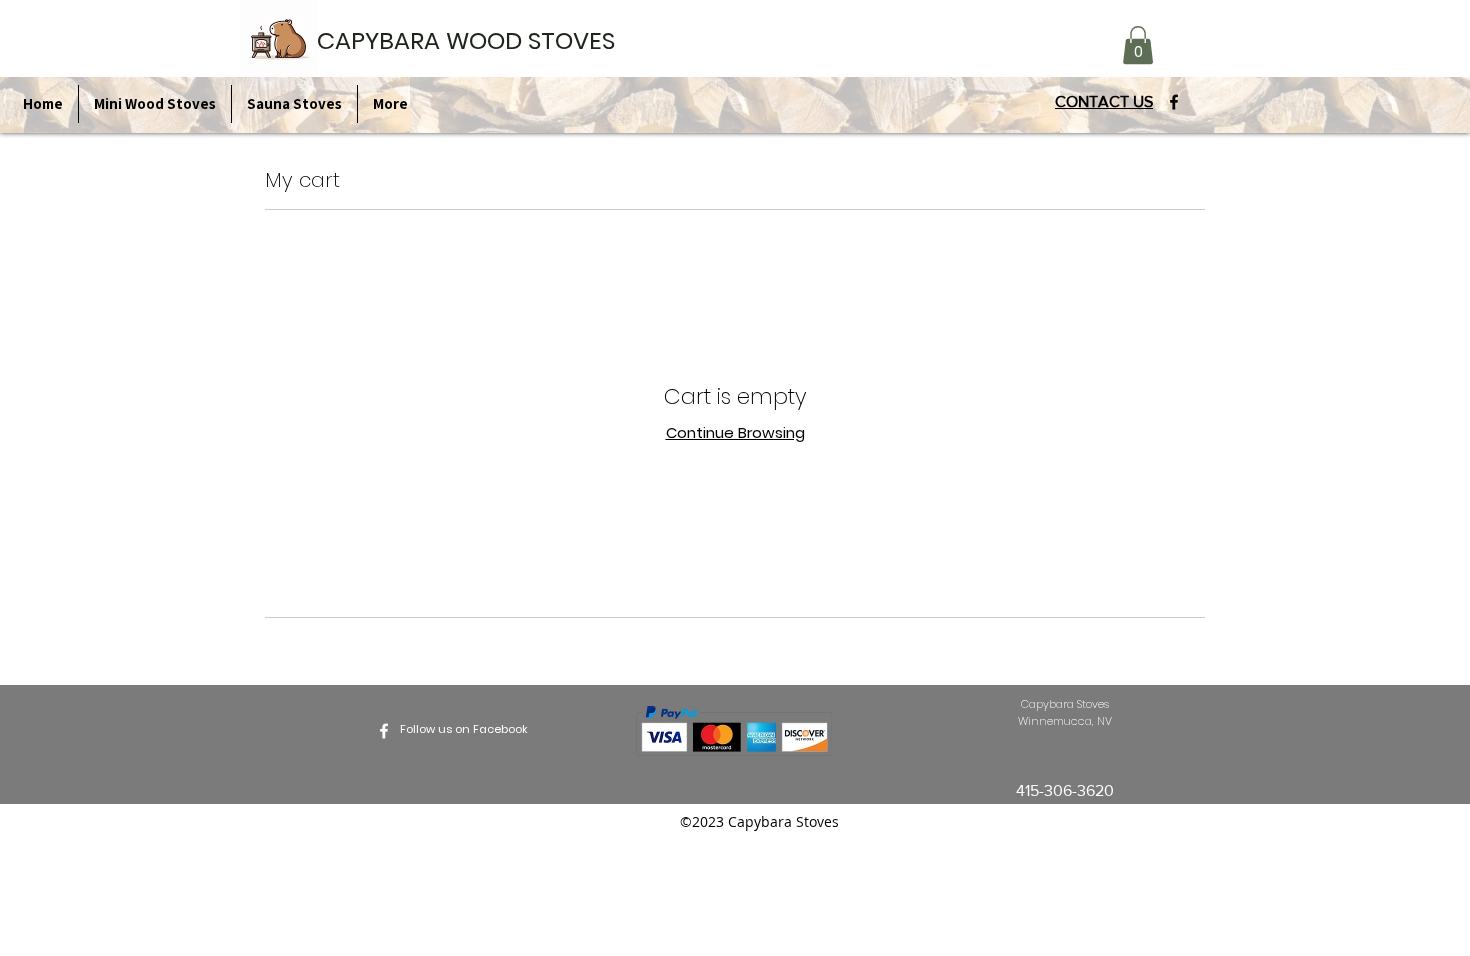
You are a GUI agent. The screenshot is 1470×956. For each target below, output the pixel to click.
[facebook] (1174, 102)
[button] (1138, 45)
